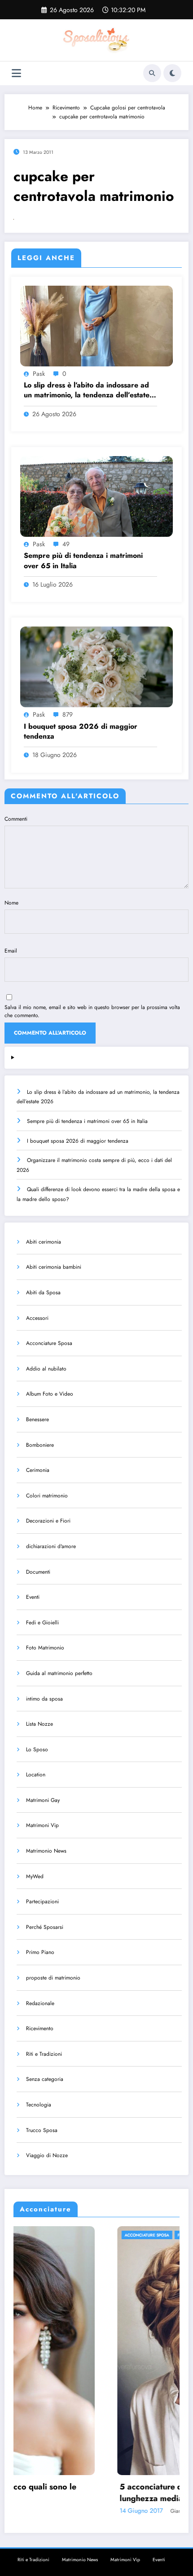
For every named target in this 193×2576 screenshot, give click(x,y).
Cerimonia (38, 1470)
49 (66, 544)
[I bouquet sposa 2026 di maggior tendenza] (96, 666)
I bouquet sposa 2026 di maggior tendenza (81, 731)
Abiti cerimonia (44, 1242)
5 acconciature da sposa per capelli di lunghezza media (88, 2493)
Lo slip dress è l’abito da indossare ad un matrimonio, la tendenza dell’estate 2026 (87, 390)
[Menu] (16, 73)
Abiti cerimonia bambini (54, 1267)
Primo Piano (40, 1952)
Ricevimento (40, 2028)
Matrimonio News (46, 1851)
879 (68, 714)
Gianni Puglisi (83, 2511)
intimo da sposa (44, 1699)
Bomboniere (40, 1445)
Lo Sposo (37, 1749)
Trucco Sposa (42, 2130)
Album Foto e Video (50, 1394)
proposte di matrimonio (53, 1978)
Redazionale (40, 2003)
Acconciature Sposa (49, 1343)
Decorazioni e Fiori (48, 1521)
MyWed (35, 1876)
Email (11, 951)
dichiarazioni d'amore (51, 1546)
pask (39, 374)
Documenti (38, 1572)
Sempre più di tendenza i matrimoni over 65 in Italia (83, 561)
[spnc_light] (172, 73)
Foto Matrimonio (45, 1648)
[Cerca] (152, 73)
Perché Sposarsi (45, 1927)
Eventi (33, 1597)
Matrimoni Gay (43, 1800)
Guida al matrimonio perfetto (59, 1673)
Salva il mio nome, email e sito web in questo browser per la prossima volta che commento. (92, 1011)
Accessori (37, 1318)
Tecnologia (39, 2105)
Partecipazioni (42, 1902)
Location (36, 1775)
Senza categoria (45, 2079)
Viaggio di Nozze (47, 2155)
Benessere (37, 1419)
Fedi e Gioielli (42, 1623)
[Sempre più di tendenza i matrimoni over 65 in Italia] (96, 496)
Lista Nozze (39, 1724)
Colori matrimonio (47, 1496)
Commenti (16, 819)
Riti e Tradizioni (44, 2054)
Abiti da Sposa (43, 1292)
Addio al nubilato (46, 1369)
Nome (11, 903)
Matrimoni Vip (42, 1825)
